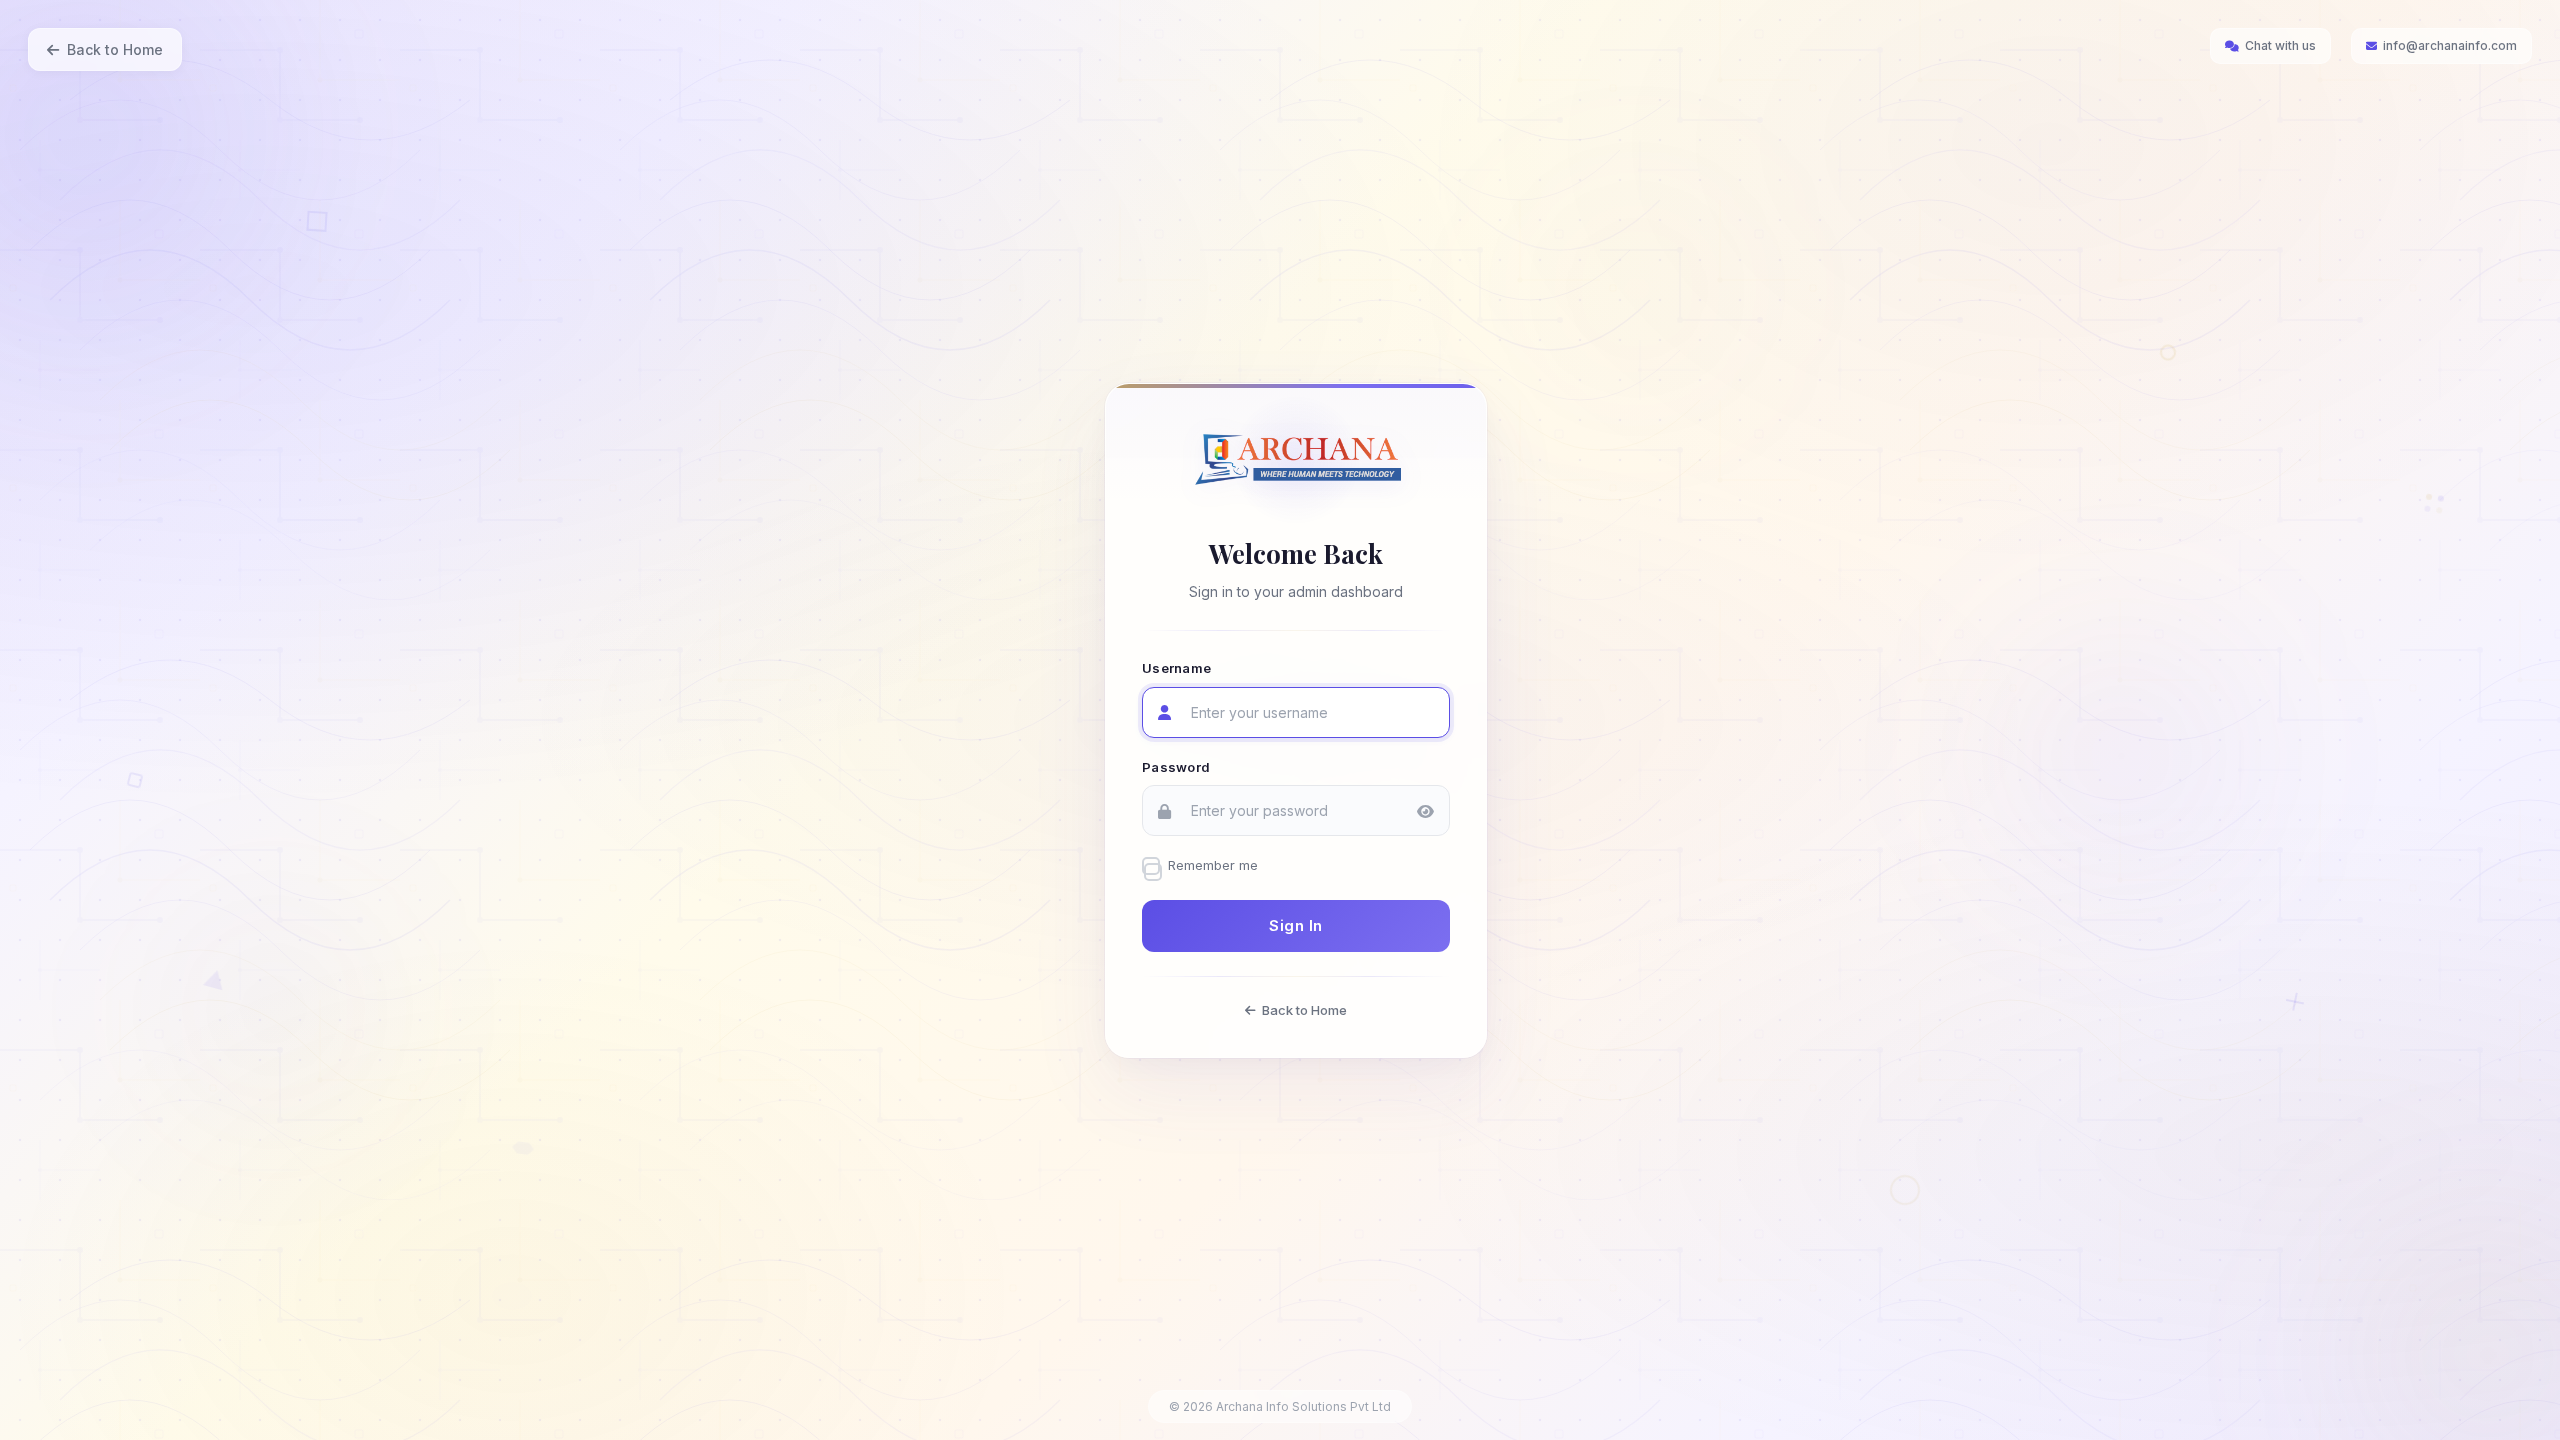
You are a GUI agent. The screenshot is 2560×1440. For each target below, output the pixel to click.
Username (1176, 668)
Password (1176, 766)
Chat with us (2280, 45)
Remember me (1213, 865)
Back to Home (115, 49)
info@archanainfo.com (2450, 45)
